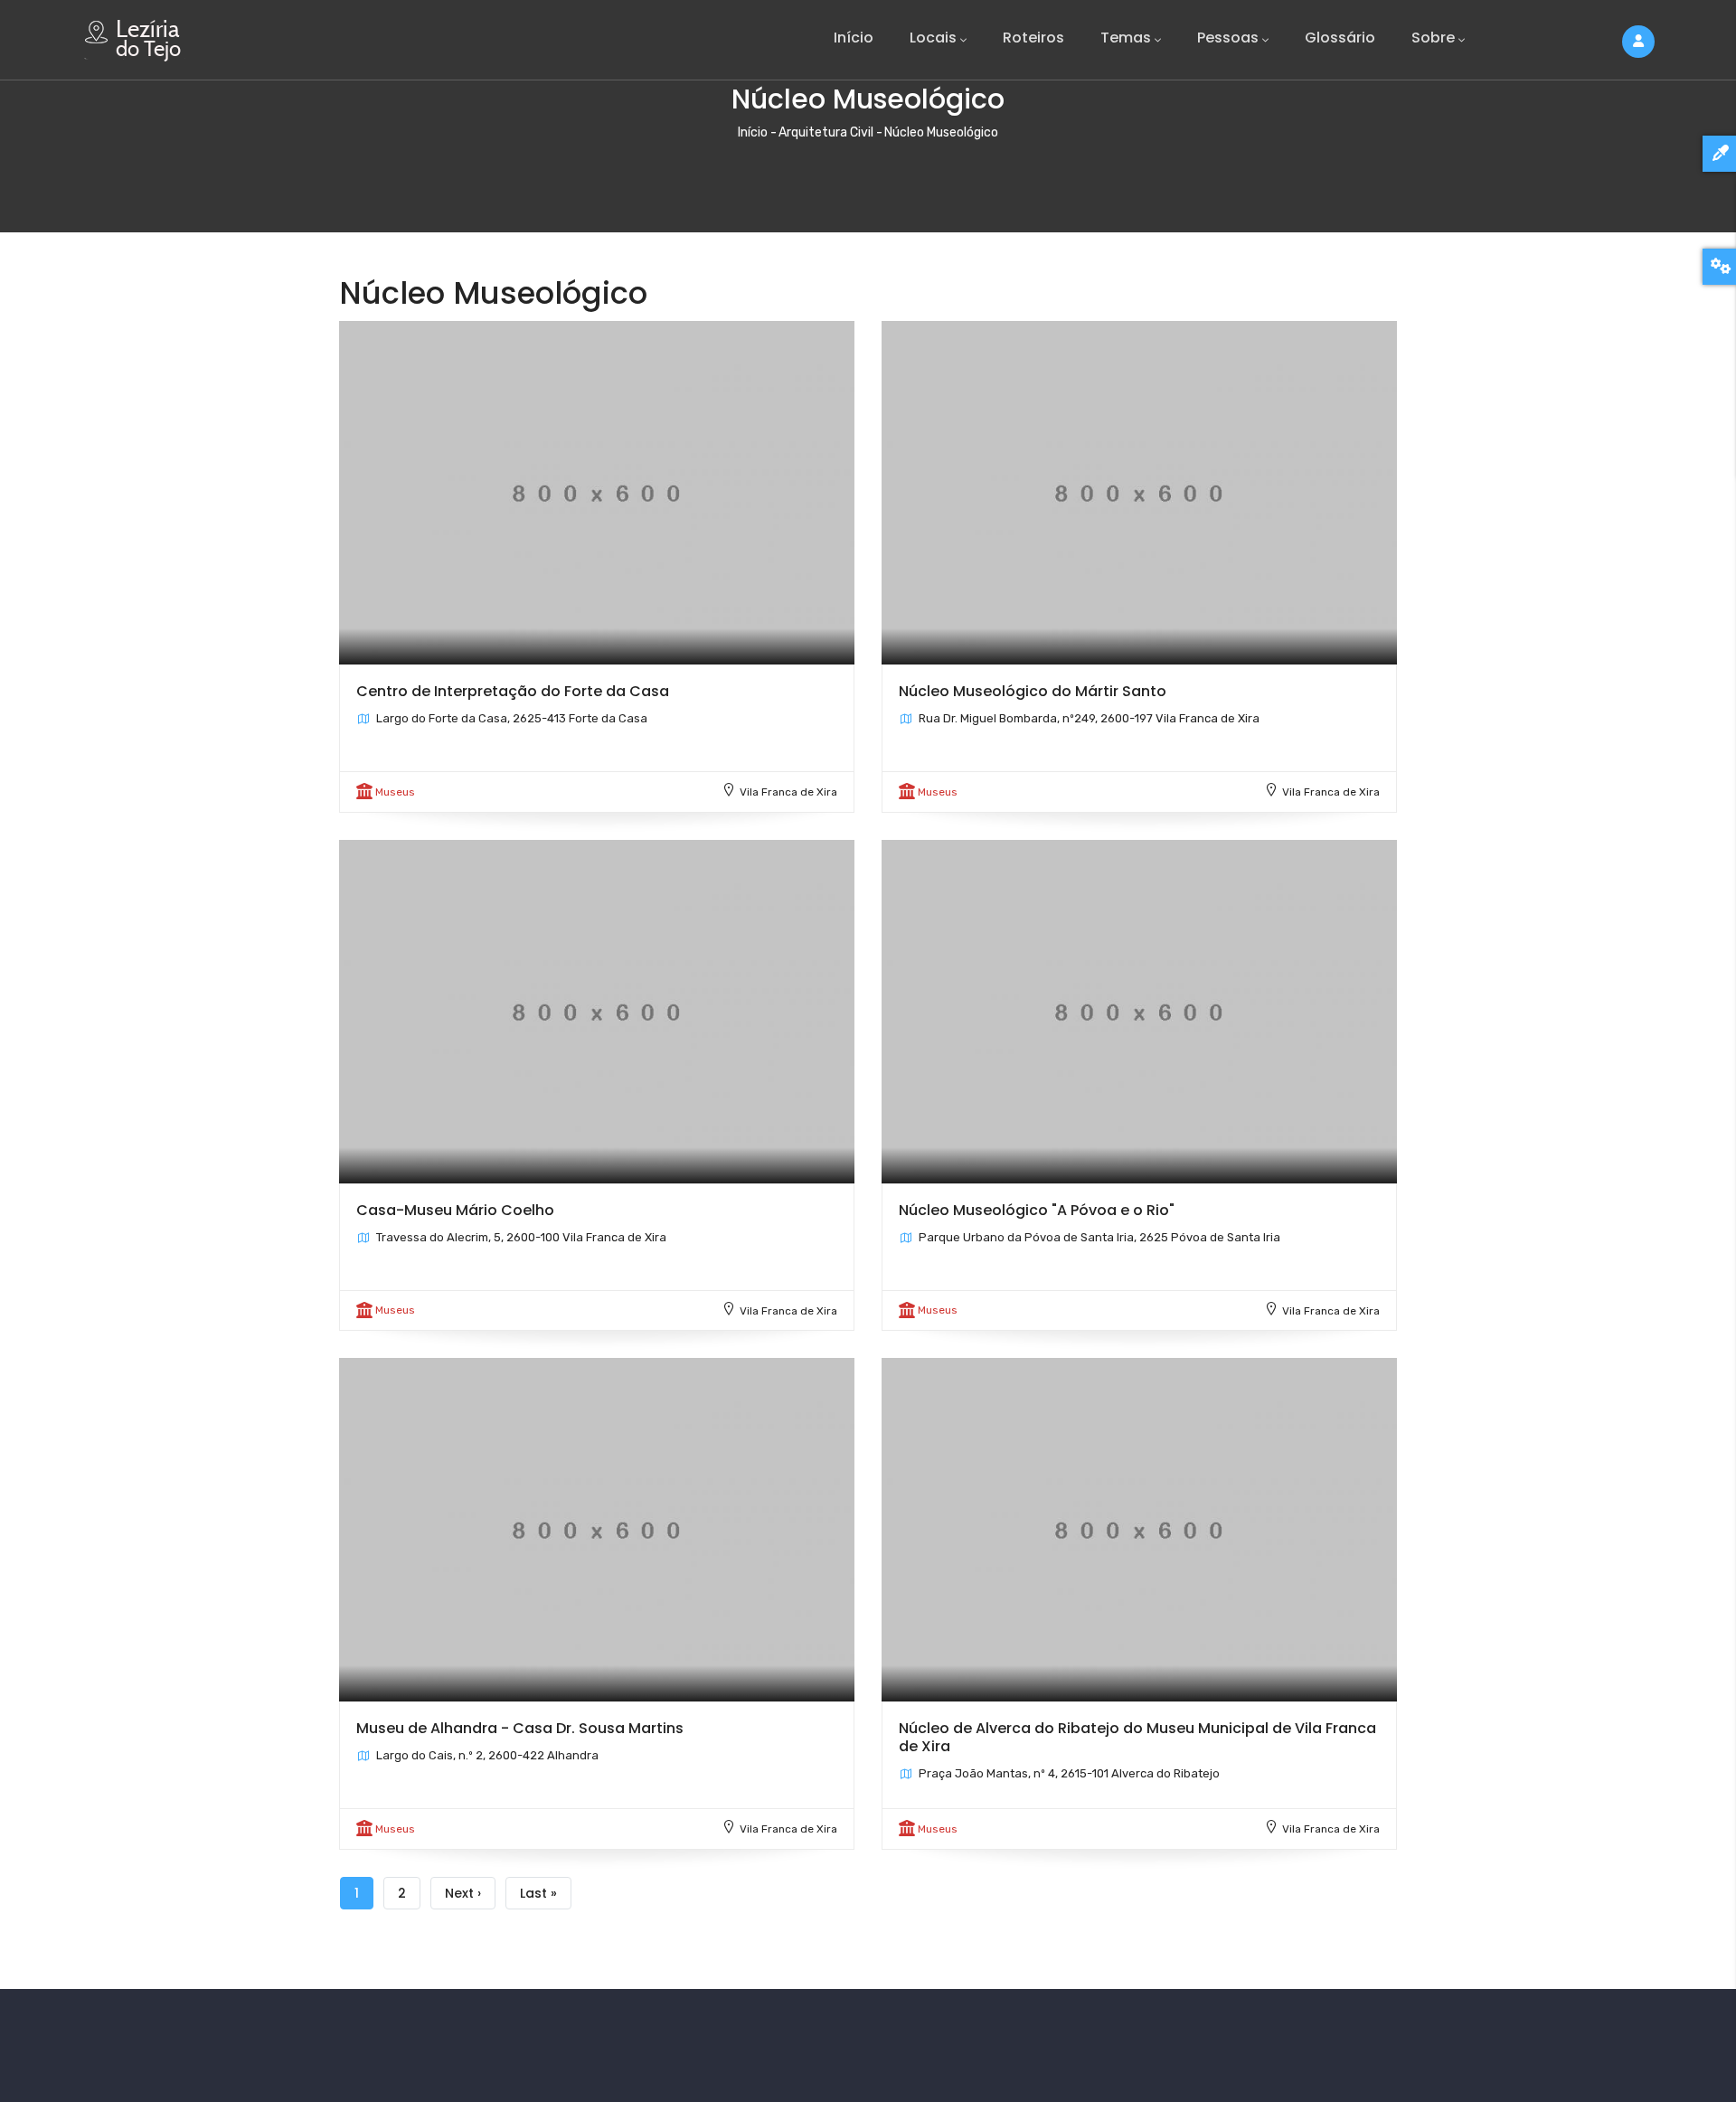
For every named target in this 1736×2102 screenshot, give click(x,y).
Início (854, 38)
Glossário (1340, 38)
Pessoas (1228, 38)
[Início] (136, 36)
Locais (933, 38)
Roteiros (1033, 38)
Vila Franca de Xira (788, 792)
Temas (1126, 38)
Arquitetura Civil (826, 132)
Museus (395, 792)
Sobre (1433, 38)
